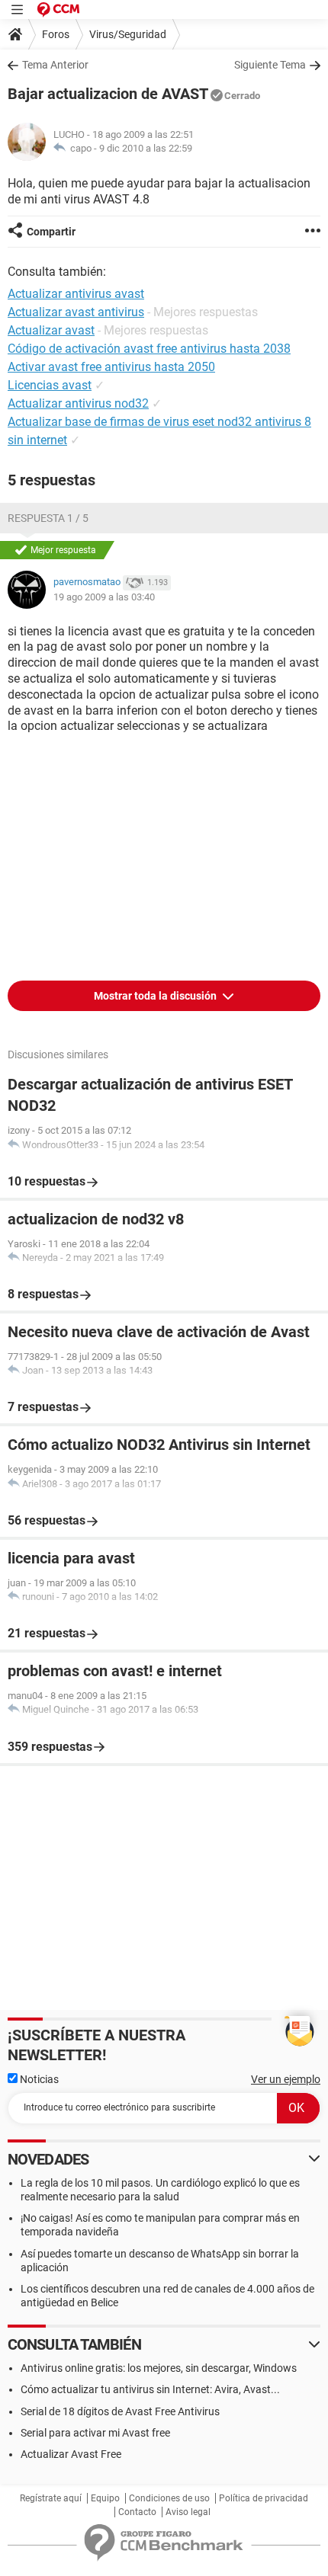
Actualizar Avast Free (71, 2454)
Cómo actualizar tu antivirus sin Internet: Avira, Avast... (150, 2389)
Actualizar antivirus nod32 (78, 403)
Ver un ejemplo (286, 2079)
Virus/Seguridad (128, 34)
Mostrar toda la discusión (156, 996)
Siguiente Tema (270, 65)
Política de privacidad (264, 2498)
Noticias (38, 2079)
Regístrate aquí (51, 2498)
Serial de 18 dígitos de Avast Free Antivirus (120, 2411)
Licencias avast (50, 385)
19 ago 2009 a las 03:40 (104, 597)
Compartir (51, 232)
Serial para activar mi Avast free (95, 2433)
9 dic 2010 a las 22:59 (146, 148)
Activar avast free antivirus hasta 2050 (111, 367)
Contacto (137, 2512)
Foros (56, 34)
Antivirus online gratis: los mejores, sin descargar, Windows (159, 2368)
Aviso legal (188, 2512)
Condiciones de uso (169, 2498)
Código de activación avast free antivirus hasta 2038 (149, 349)
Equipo (105, 2498)
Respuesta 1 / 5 (48, 518)
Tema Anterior (55, 65)
